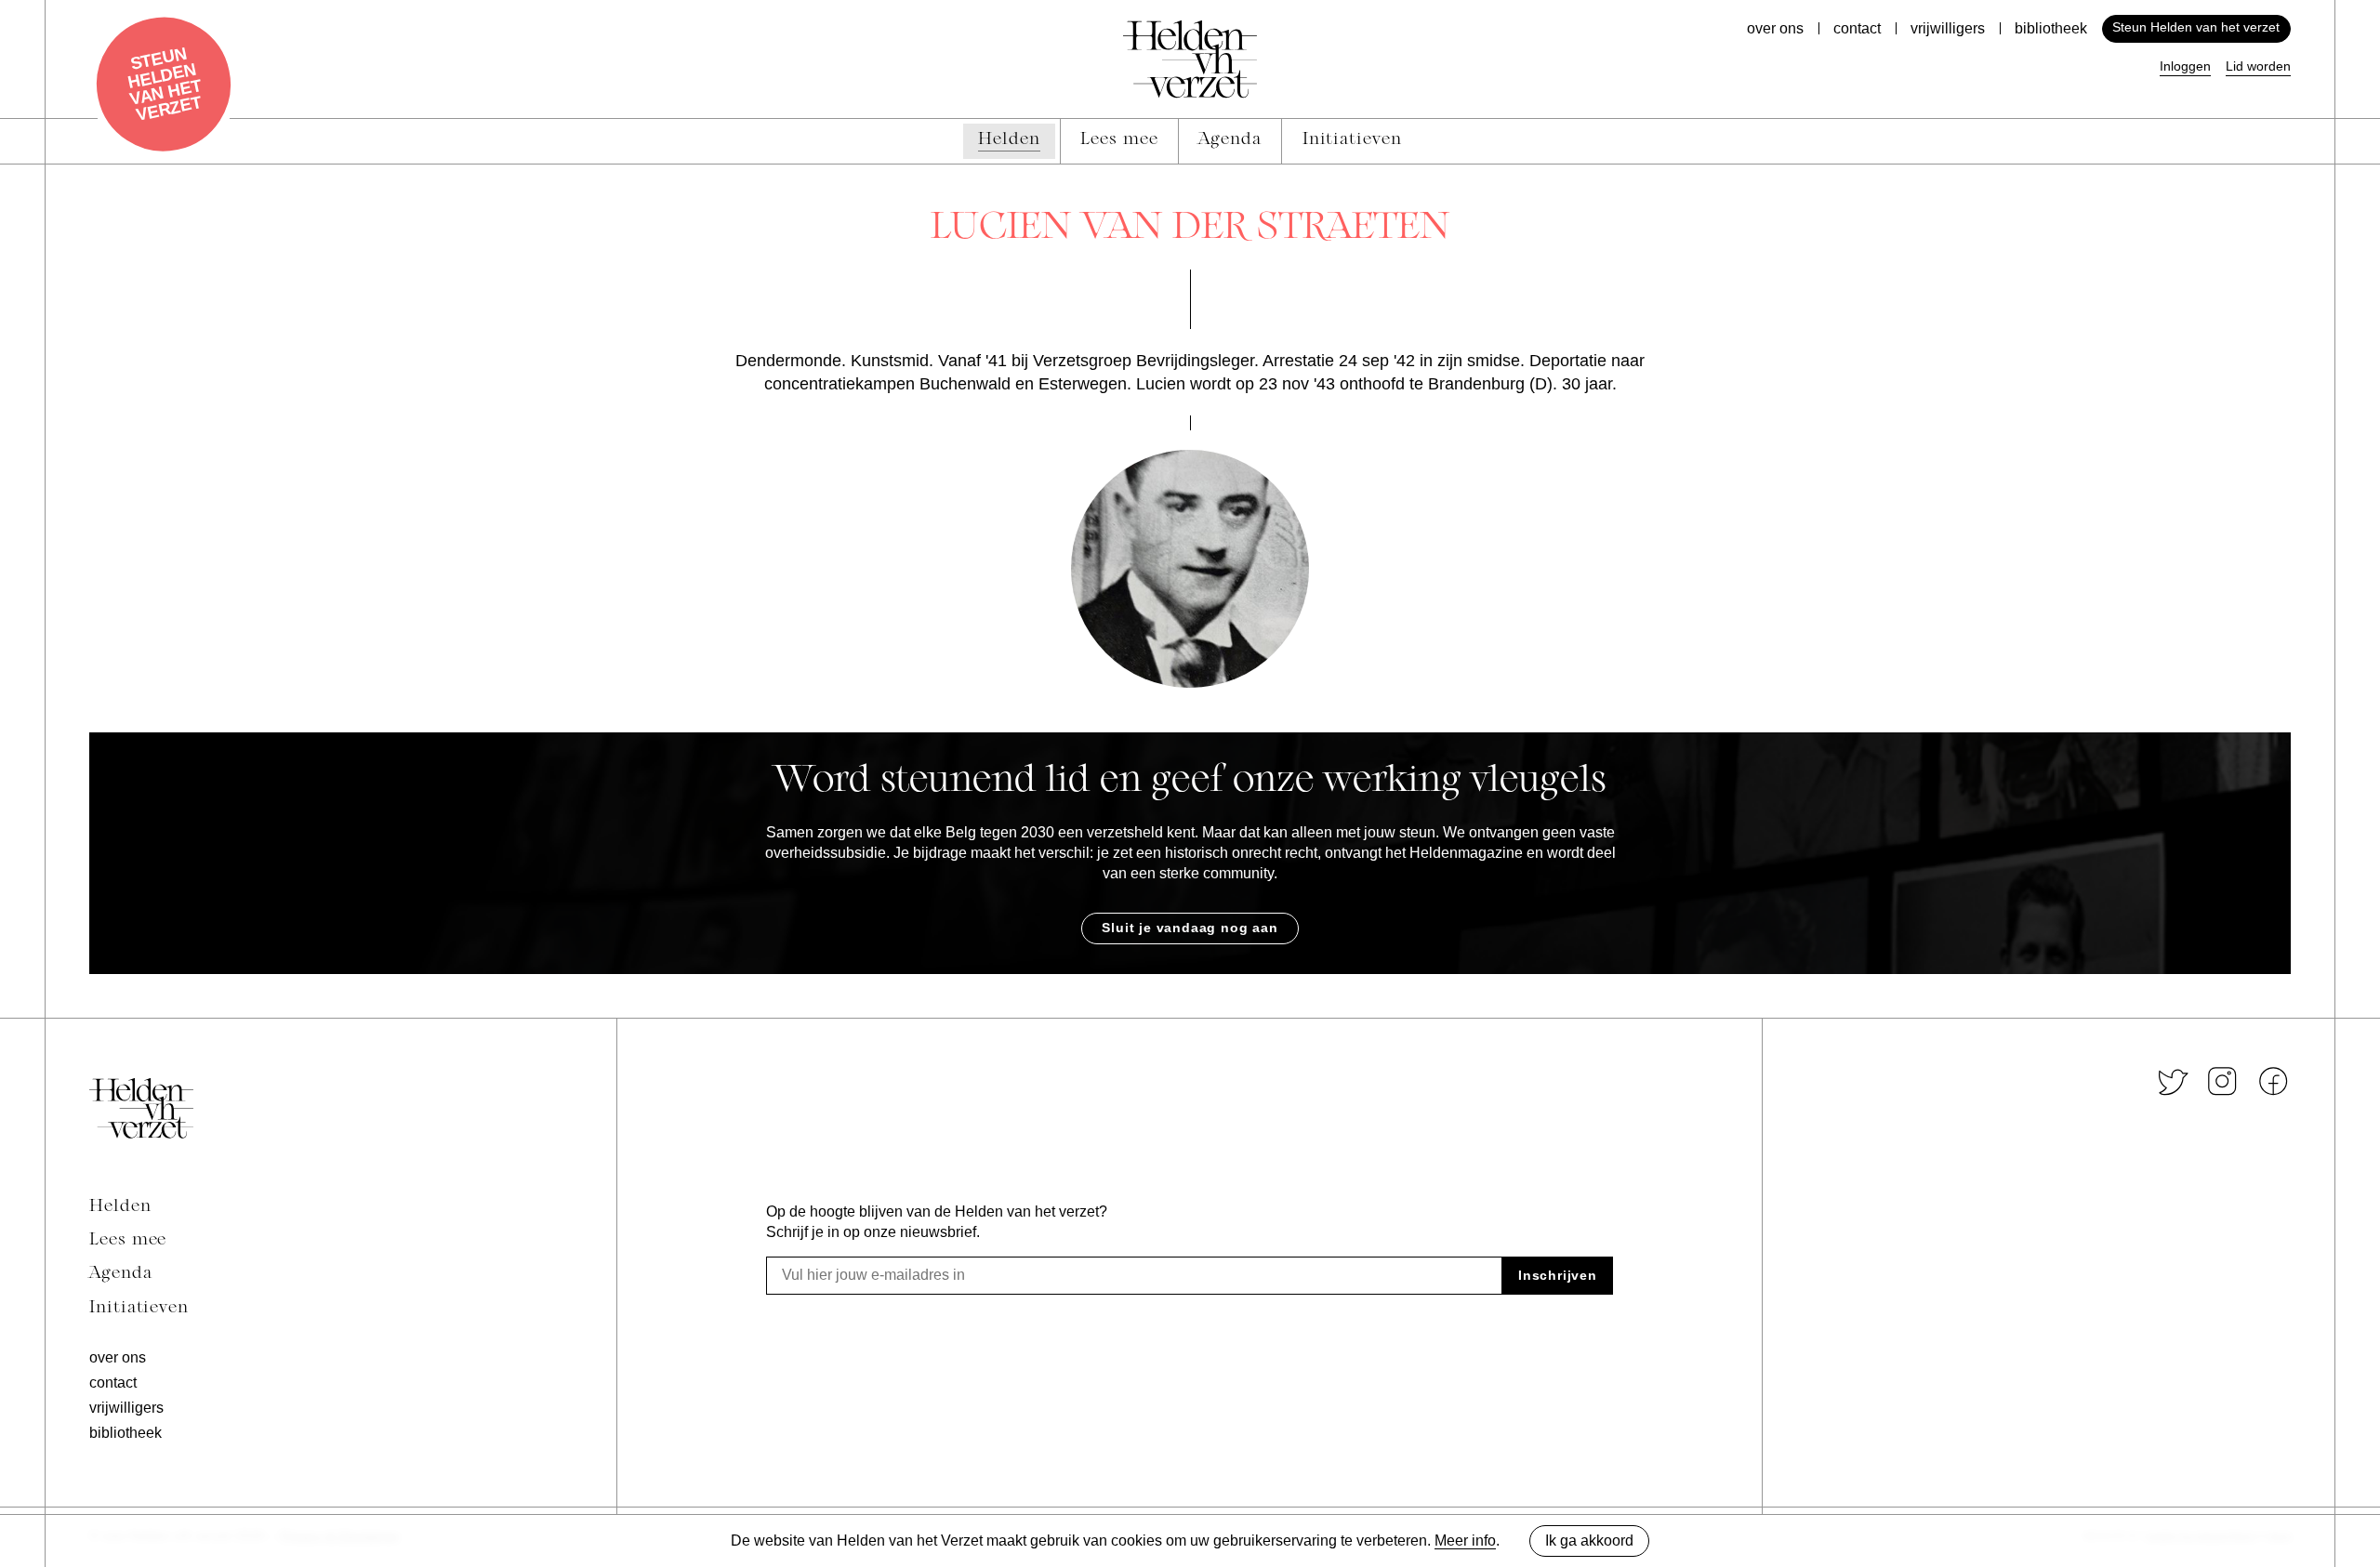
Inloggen (2185, 66)
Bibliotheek (2051, 28)
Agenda (121, 1274)
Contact (1857, 28)
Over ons (1775, 28)
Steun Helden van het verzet (2196, 27)
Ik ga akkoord (1589, 1541)
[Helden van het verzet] (141, 1108)
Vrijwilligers (1948, 28)
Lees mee (128, 1241)
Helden (120, 1207)
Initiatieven (139, 1309)
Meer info (1465, 1541)
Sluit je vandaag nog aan (1190, 928)
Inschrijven (1558, 1275)
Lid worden (2258, 66)
